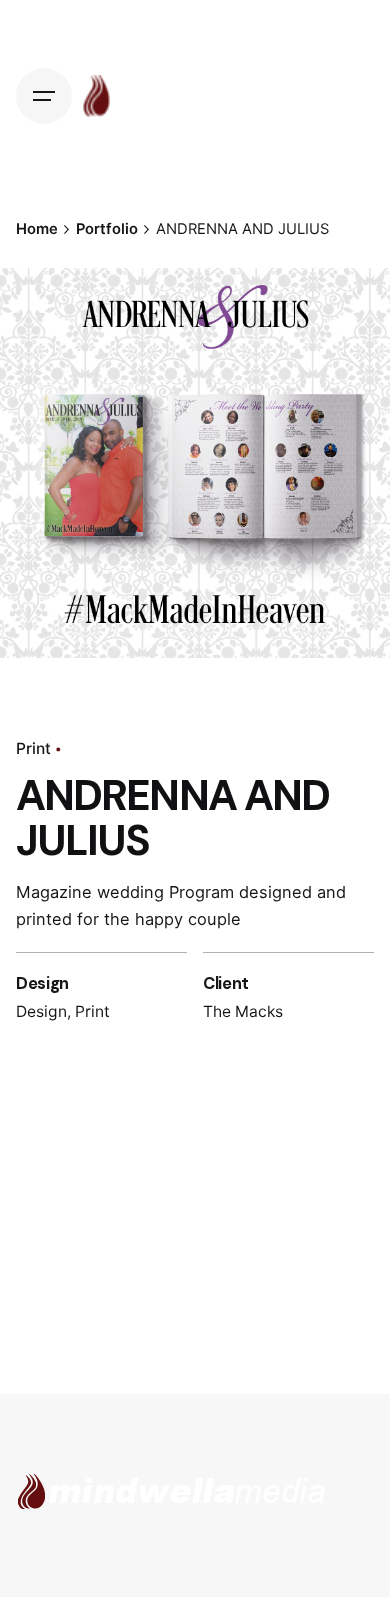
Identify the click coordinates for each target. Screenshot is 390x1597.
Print (33, 748)
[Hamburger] (49, 96)
